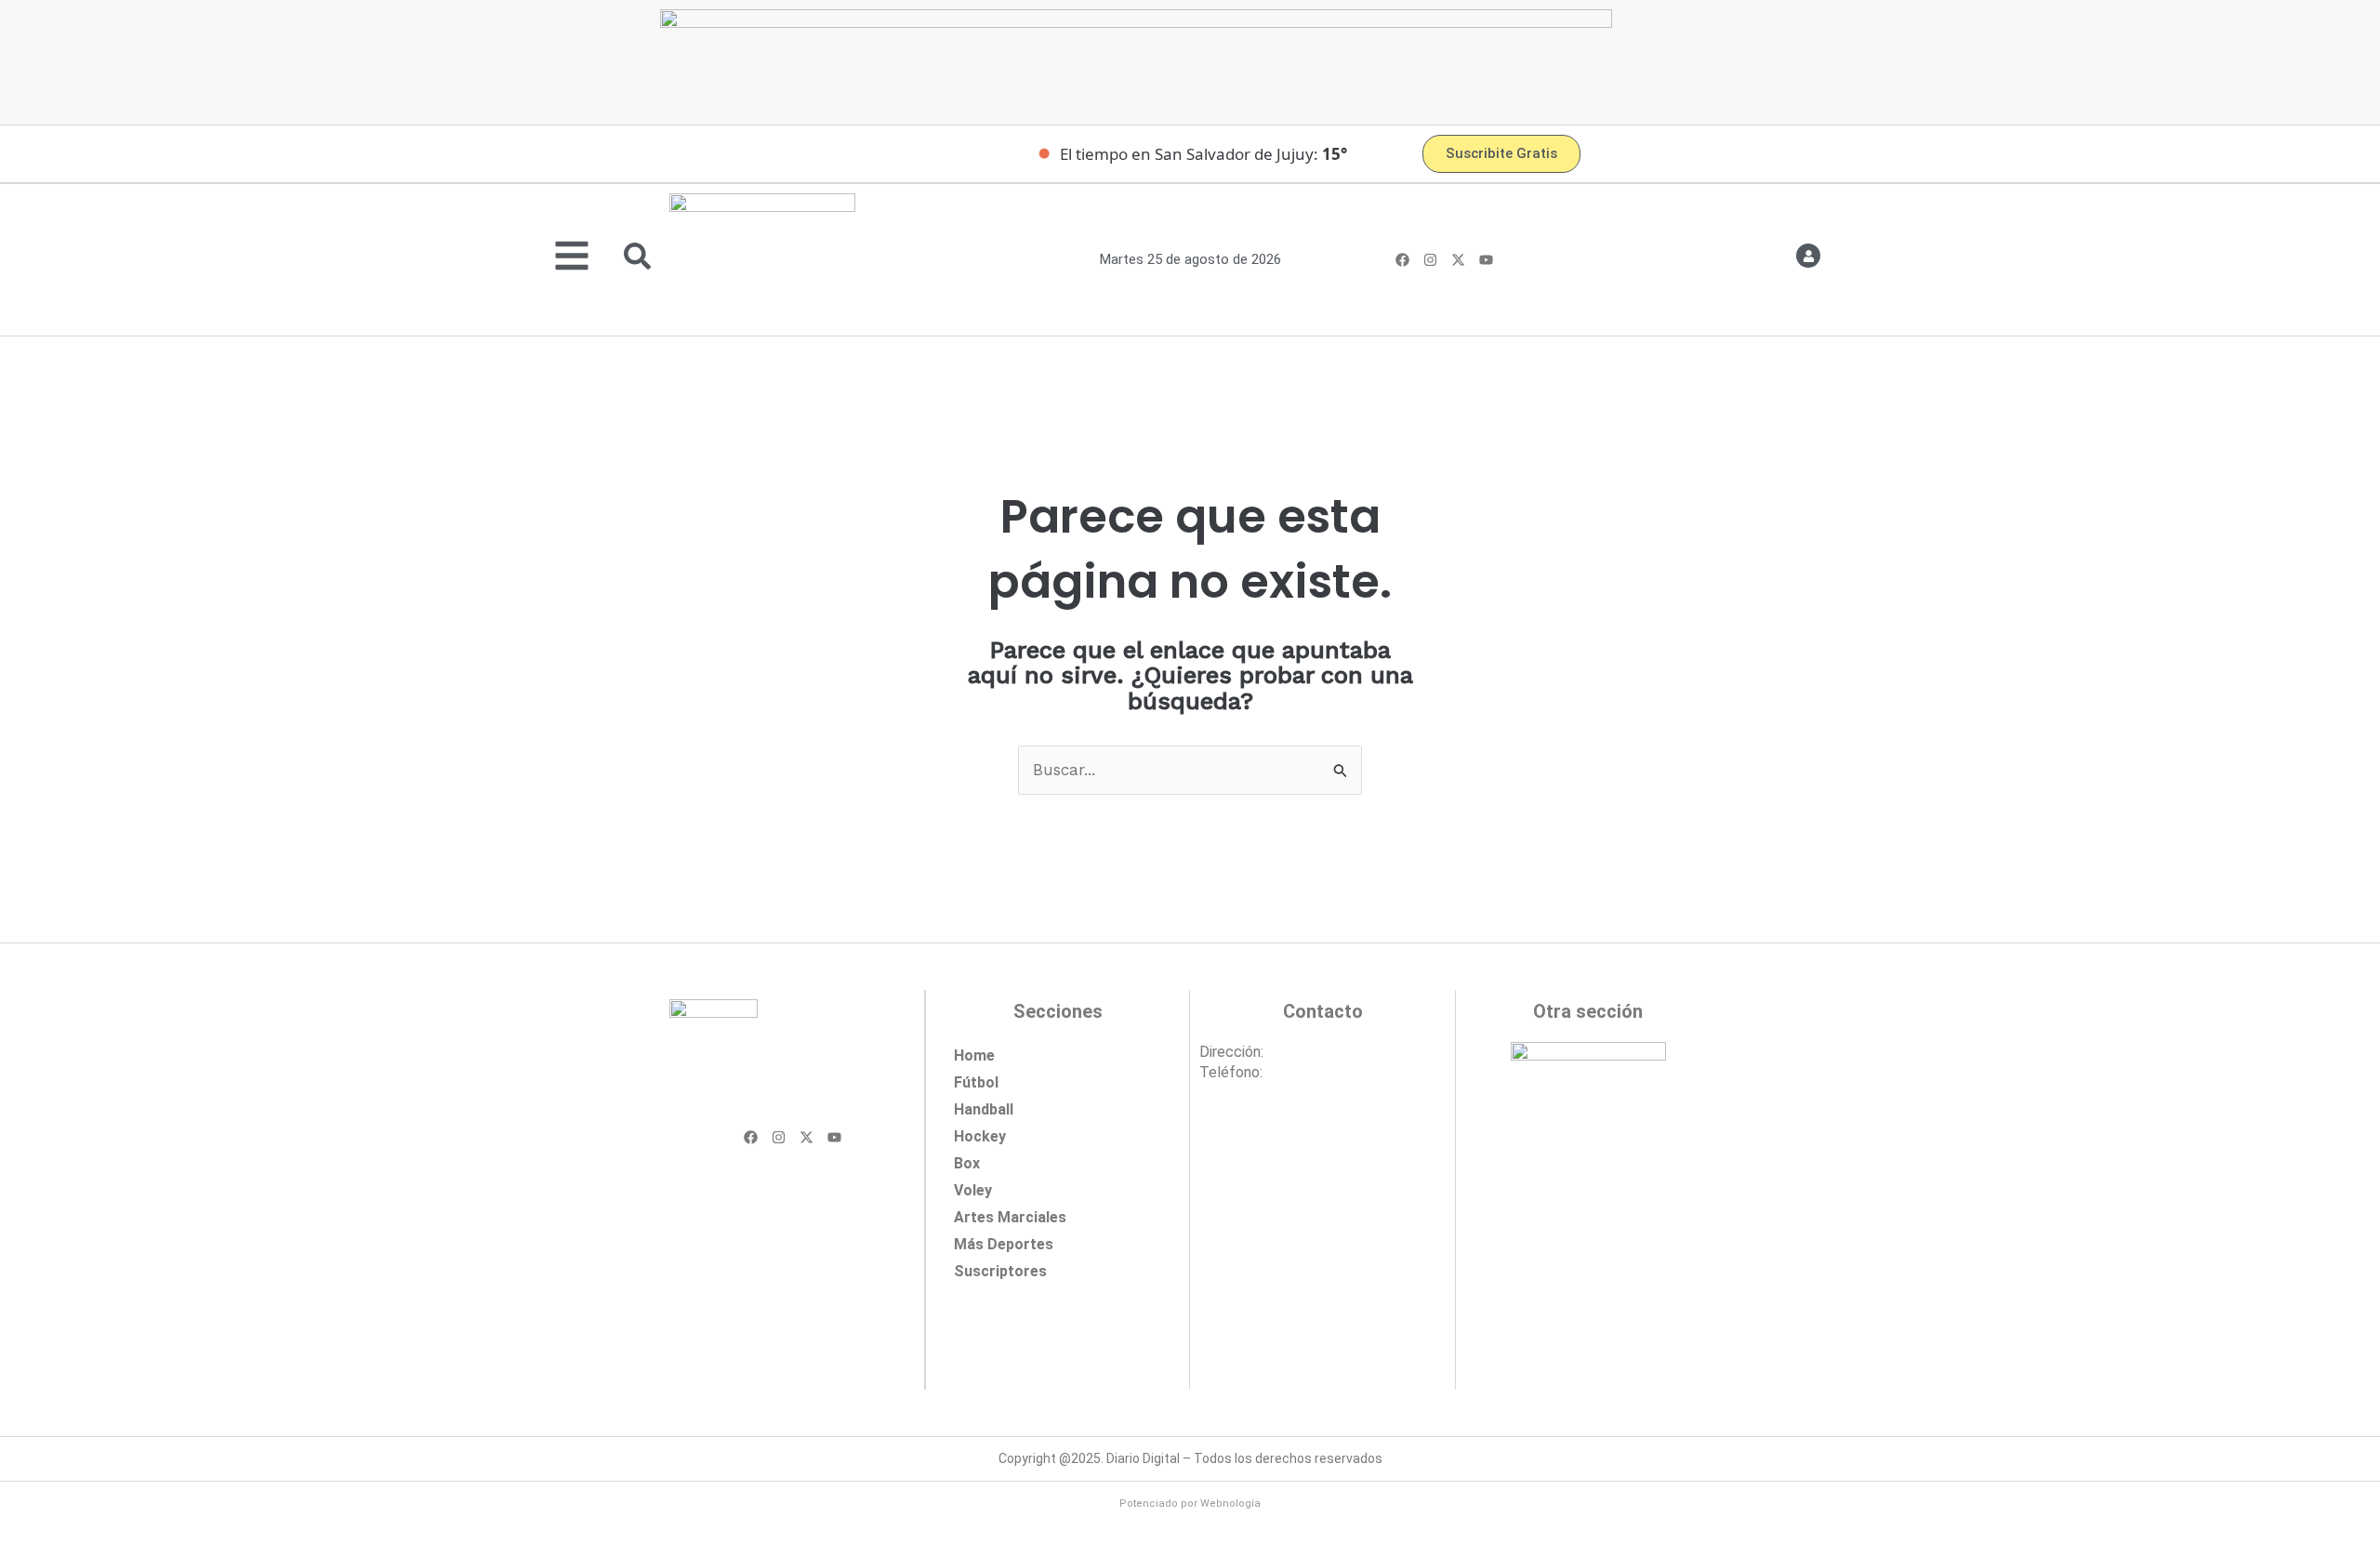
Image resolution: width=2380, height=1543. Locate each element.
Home (974, 1055)
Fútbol (976, 1082)
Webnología (1230, 1503)
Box (967, 1163)
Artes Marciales (1010, 1217)
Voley (973, 1190)
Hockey (980, 1136)
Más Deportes (1004, 1244)
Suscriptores (1000, 1271)
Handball (984, 1109)
